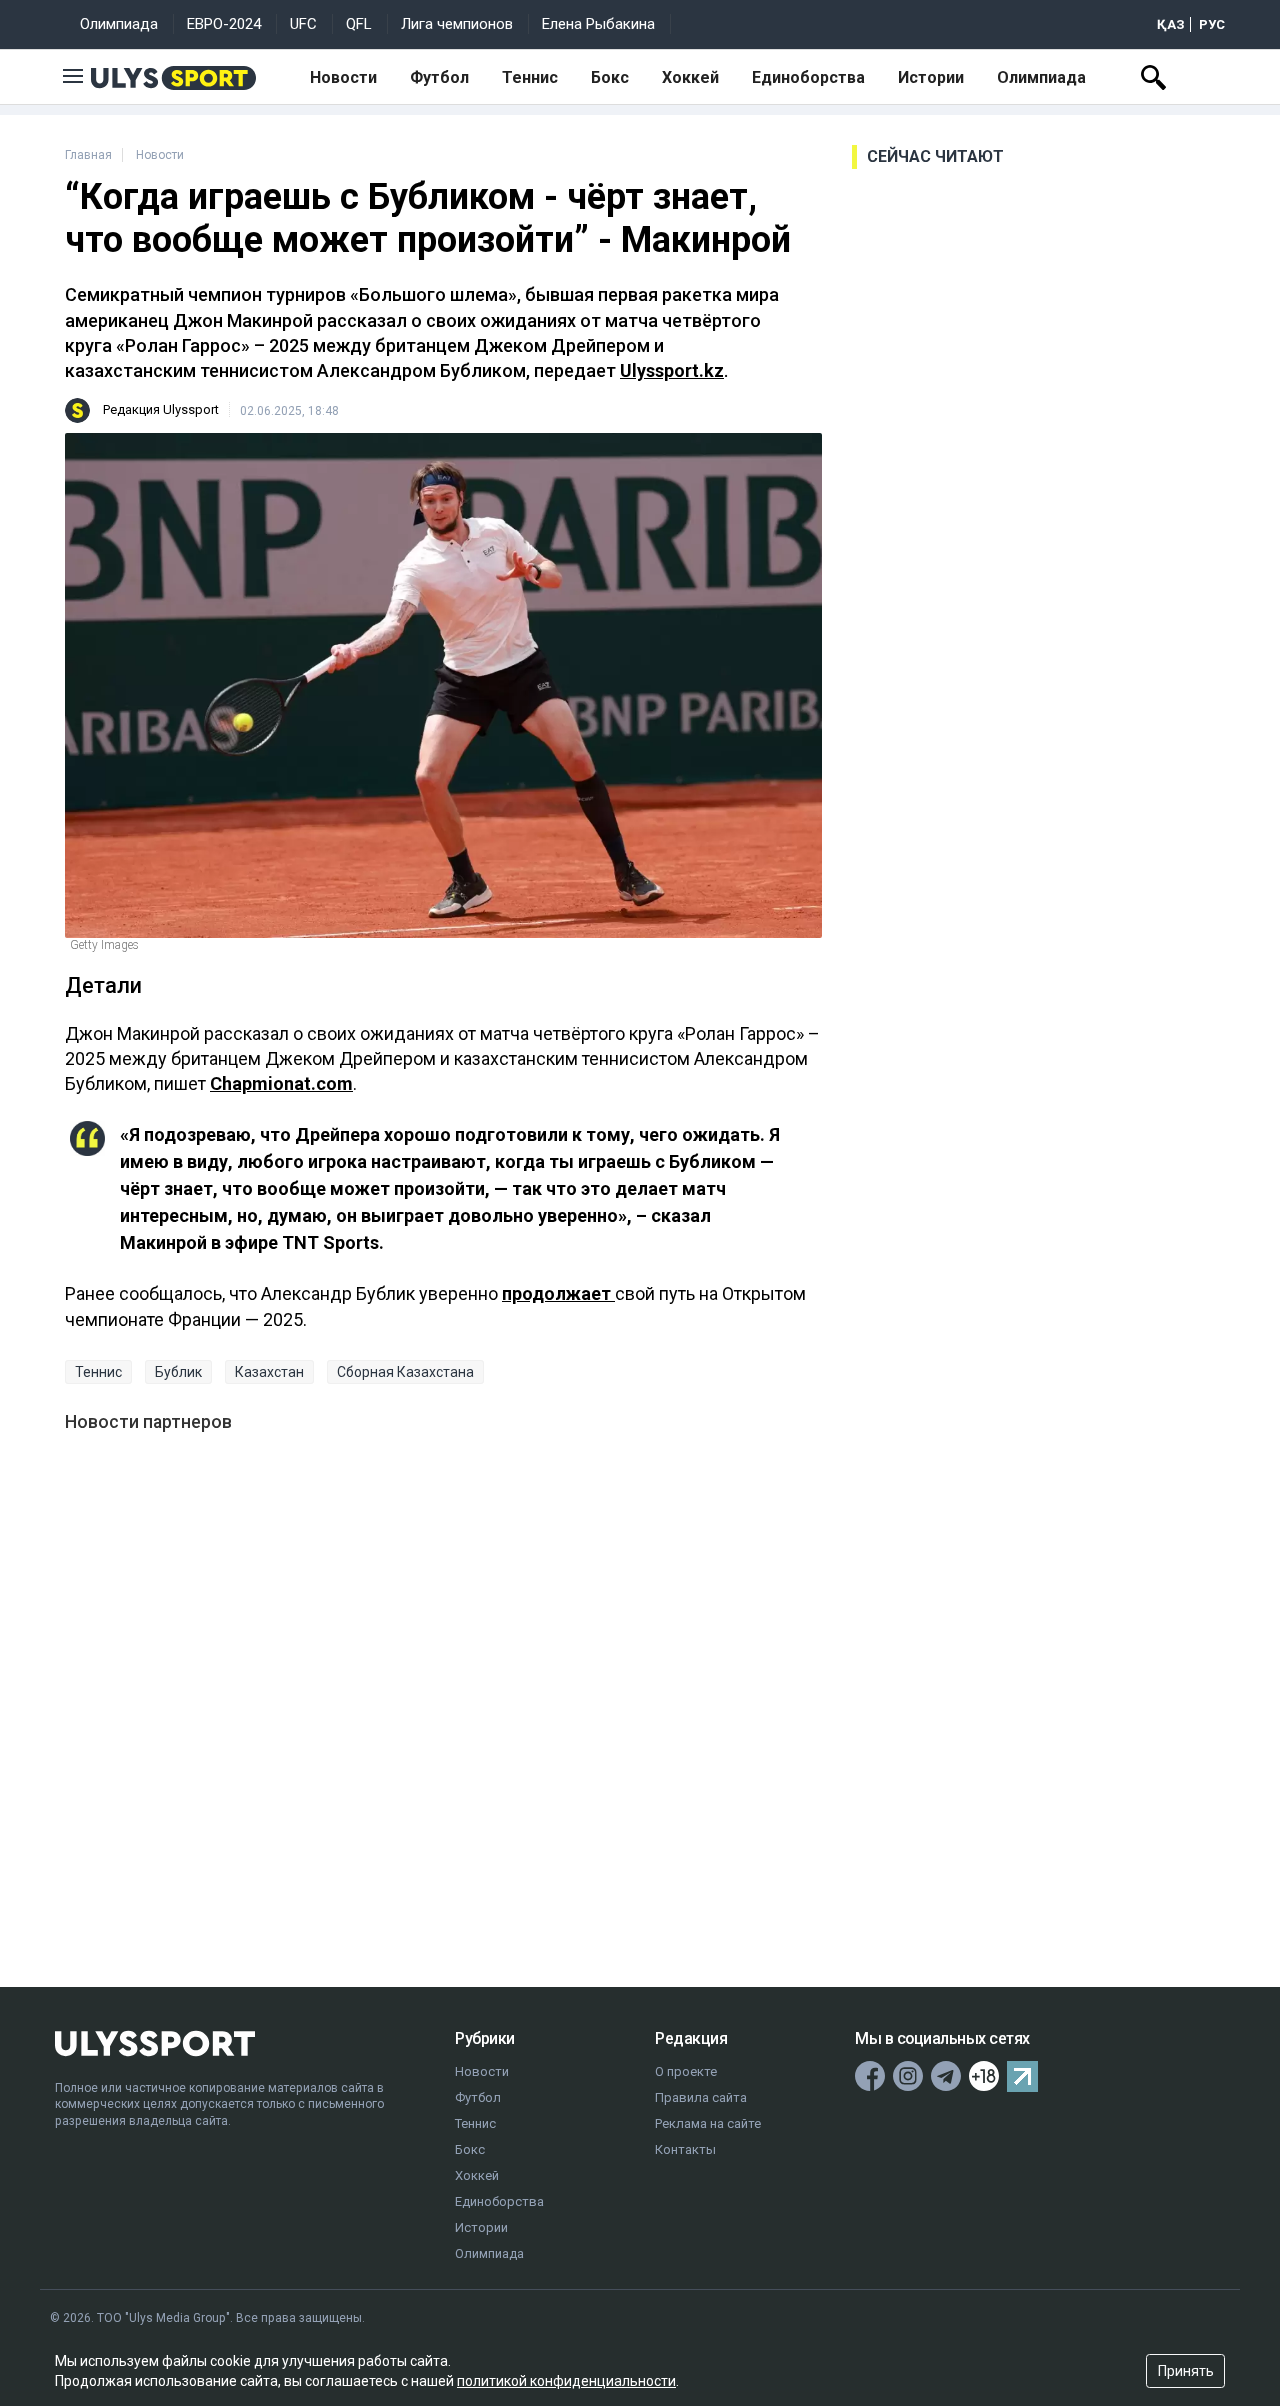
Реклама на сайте (708, 2123)
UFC (303, 24)
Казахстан (269, 1372)
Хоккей (690, 77)
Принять (1186, 2371)
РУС (1212, 24)
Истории (931, 77)
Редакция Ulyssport (161, 409)
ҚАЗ (1171, 24)
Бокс (610, 77)
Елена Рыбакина (598, 24)
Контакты (685, 2149)
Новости (343, 77)
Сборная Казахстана (405, 1372)
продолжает (558, 1293)
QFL (359, 24)
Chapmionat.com (281, 1083)
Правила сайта (701, 2097)
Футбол (439, 77)
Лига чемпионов (457, 24)
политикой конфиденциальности (566, 2381)
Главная (88, 155)
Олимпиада (119, 24)
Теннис (530, 77)
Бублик (178, 1372)
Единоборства (808, 77)
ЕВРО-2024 (224, 24)
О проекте (686, 2071)
